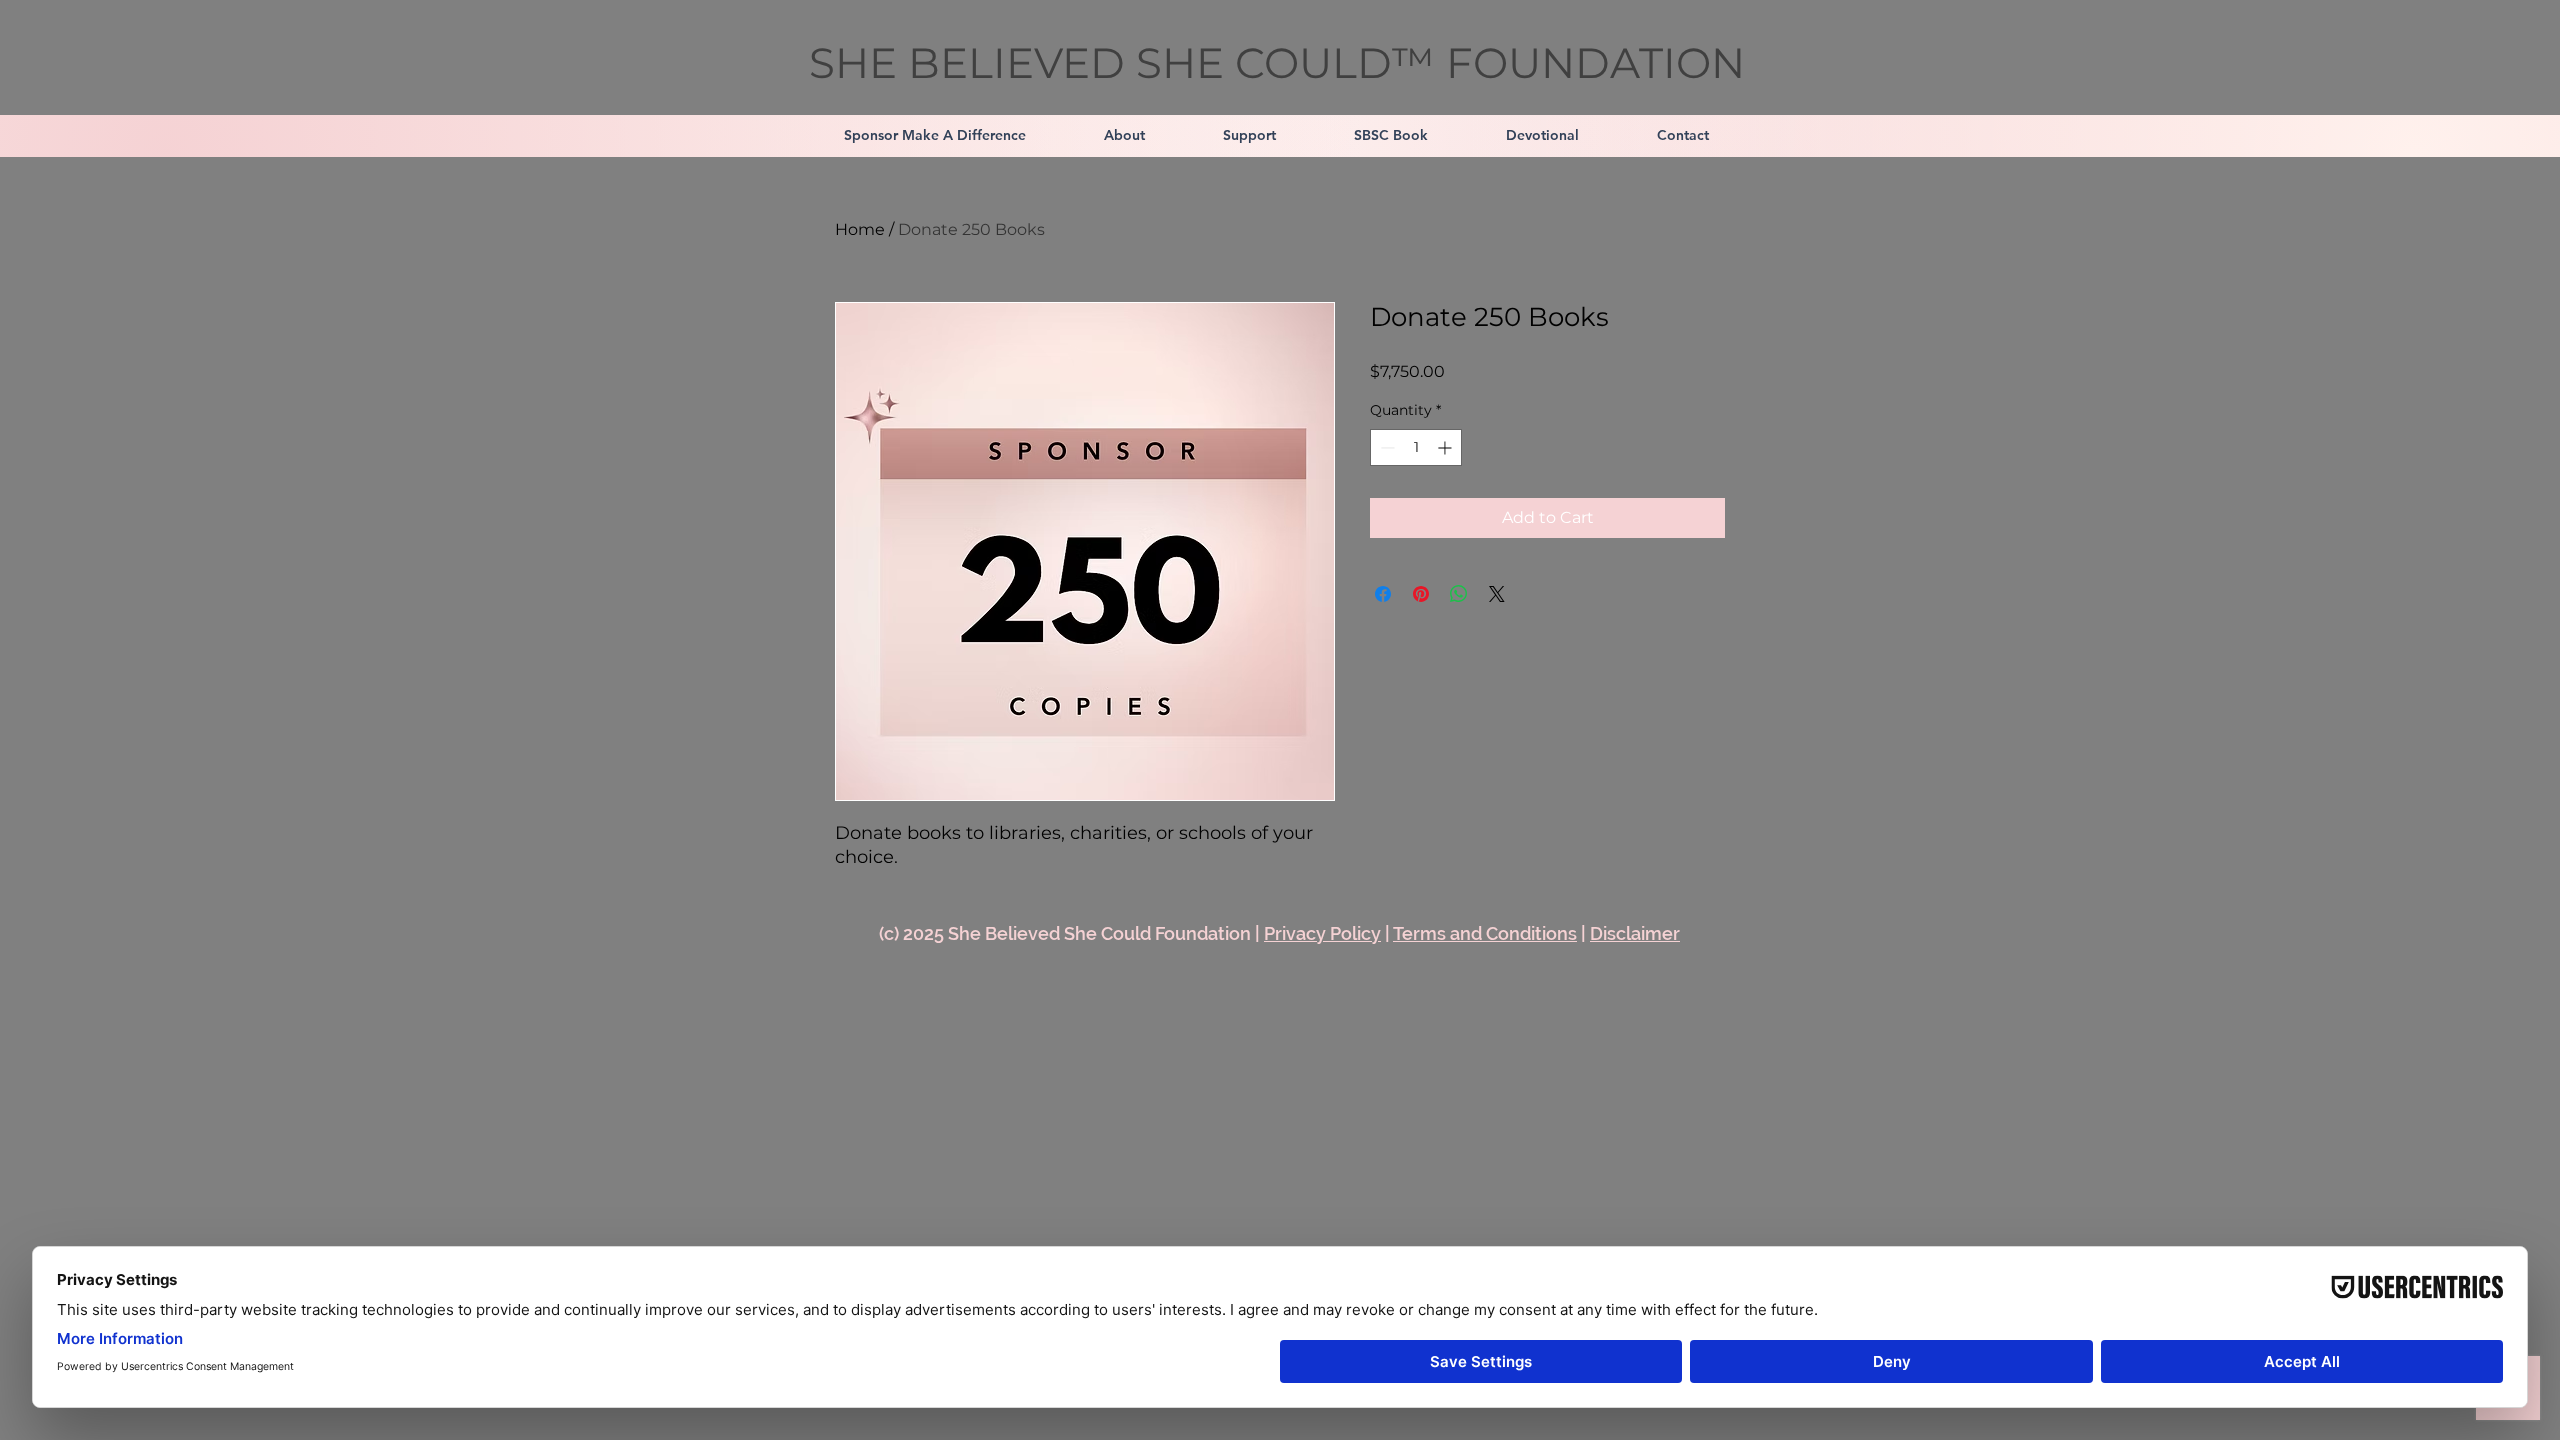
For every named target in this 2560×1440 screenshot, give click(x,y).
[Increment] (1446, 447)
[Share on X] (1497, 594)
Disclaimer (1635, 933)
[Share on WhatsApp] (1459, 594)
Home (860, 229)
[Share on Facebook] (1383, 594)
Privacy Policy (1322, 933)
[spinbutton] (1416, 447)
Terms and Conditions (1485, 933)
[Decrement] (1385, 447)
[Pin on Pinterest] (1421, 594)
